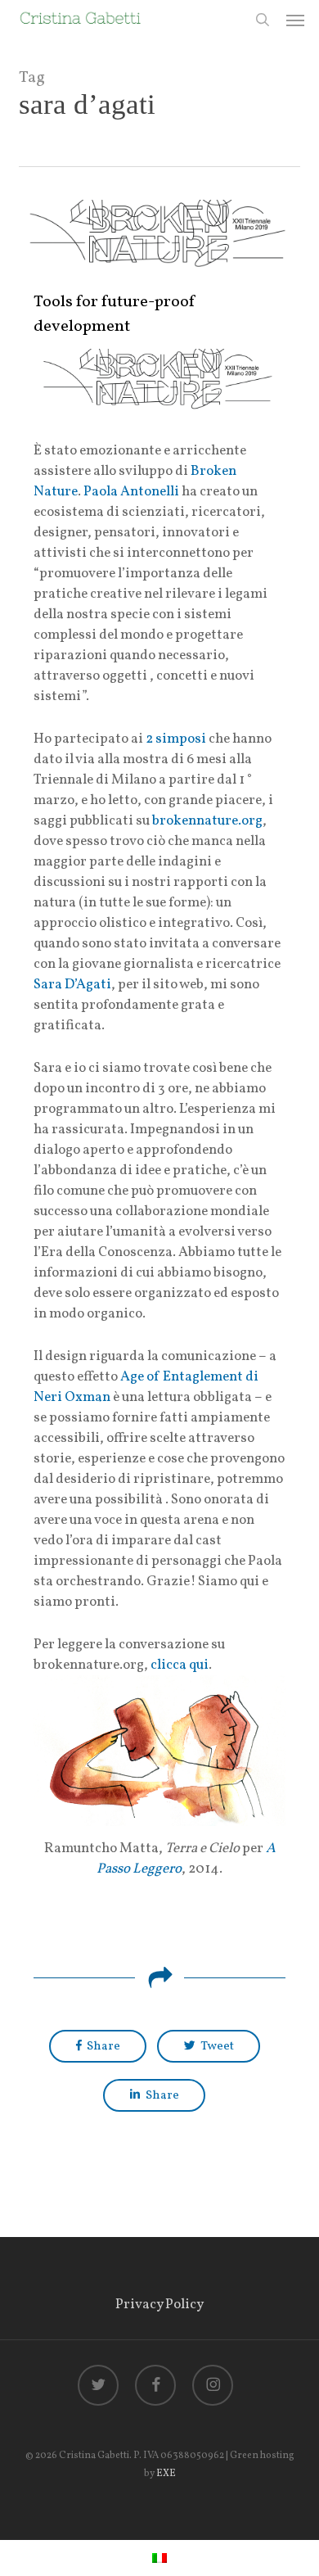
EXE (166, 2474)
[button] (295, 20)
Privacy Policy (159, 2305)
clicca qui (180, 1665)
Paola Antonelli (131, 492)
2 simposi (176, 739)
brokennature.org (207, 821)
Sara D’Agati (72, 985)
